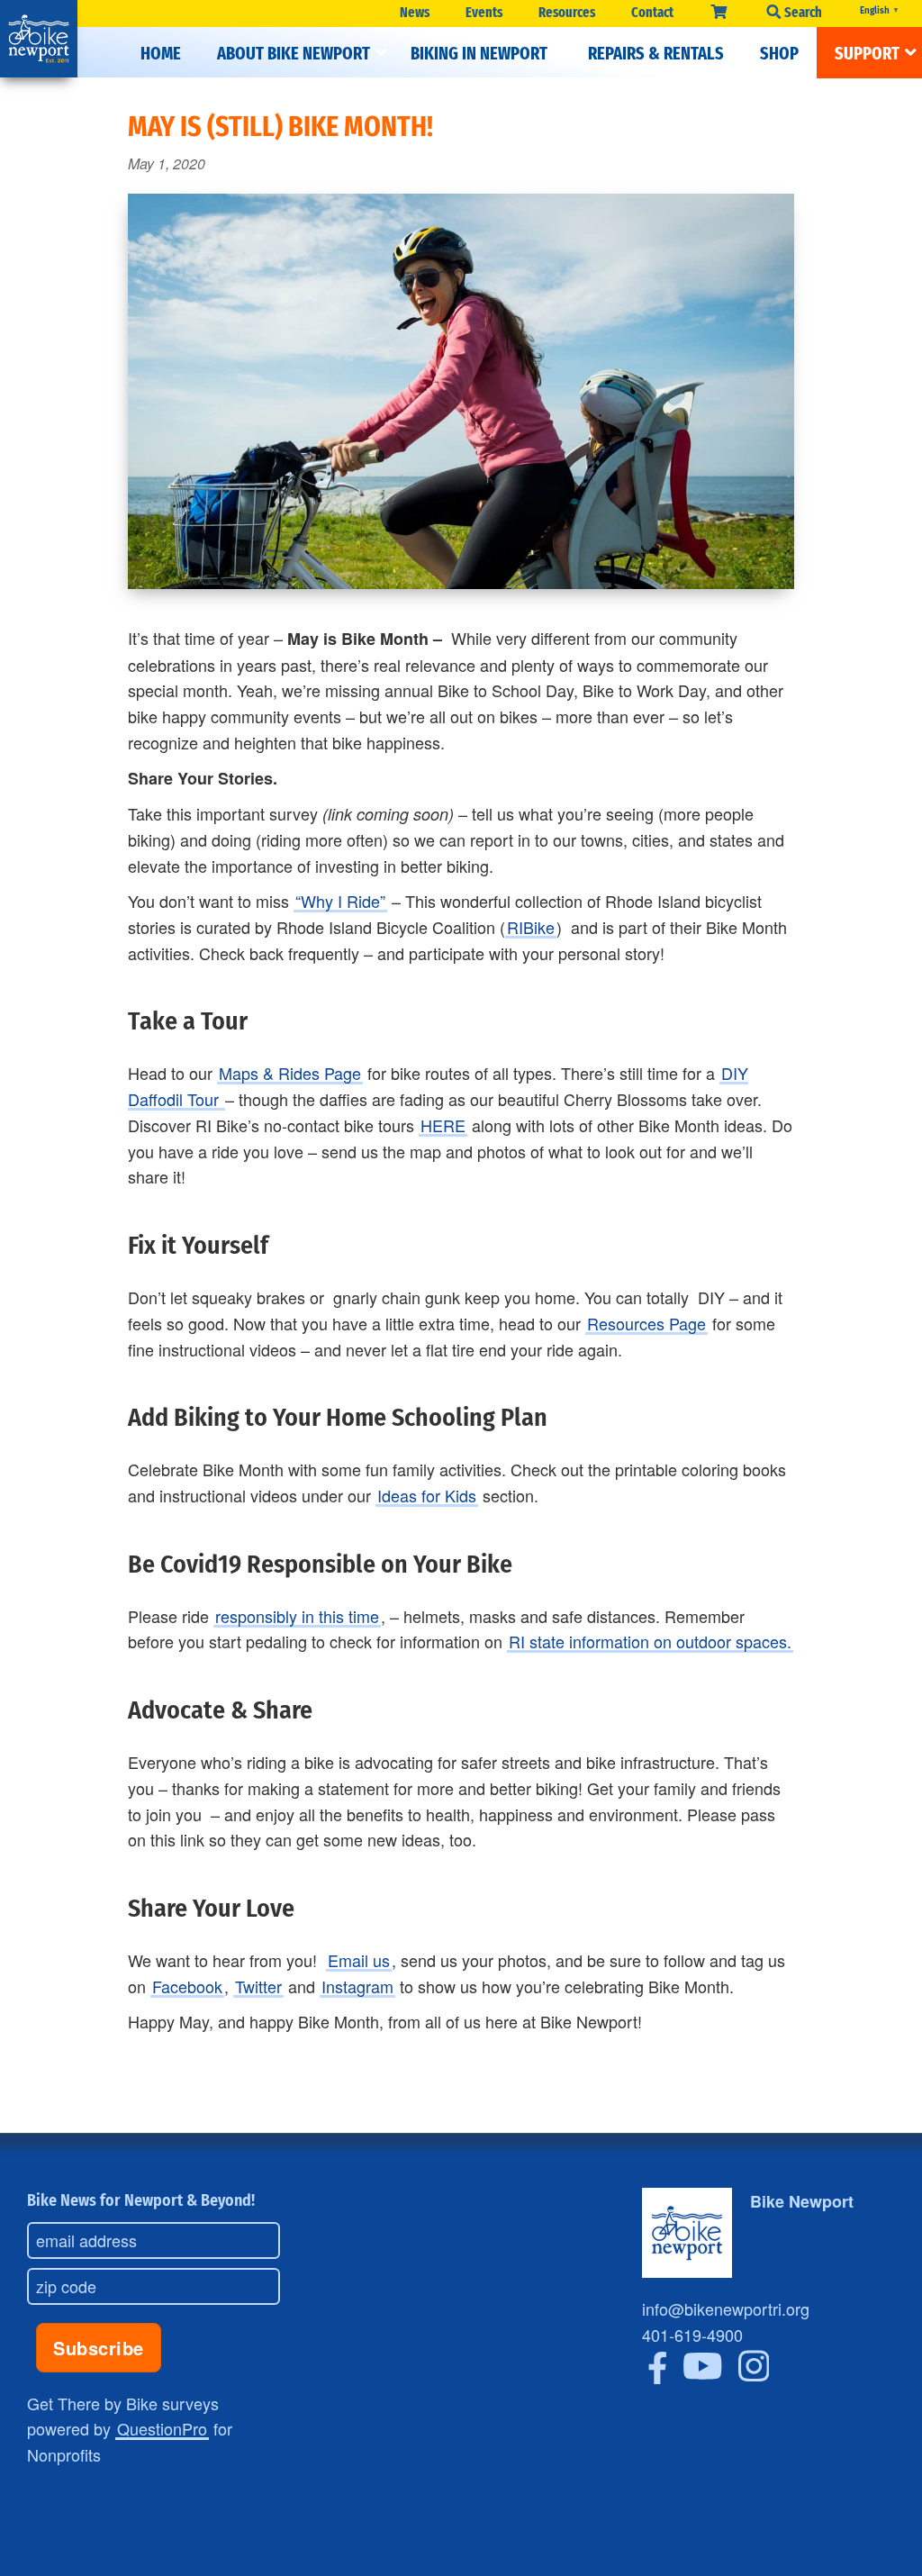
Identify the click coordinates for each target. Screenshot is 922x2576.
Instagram (357, 1986)
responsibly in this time (297, 1616)
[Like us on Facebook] (658, 2377)
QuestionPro (162, 2428)
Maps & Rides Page (290, 1073)
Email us (359, 1960)
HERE (443, 1125)
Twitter (258, 1986)
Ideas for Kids (427, 1495)
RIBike (531, 927)
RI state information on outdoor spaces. (650, 1641)
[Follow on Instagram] (754, 2377)
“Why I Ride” (340, 901)
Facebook (187, 1986)
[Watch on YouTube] (703, 2377)
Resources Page (646, 1323)
